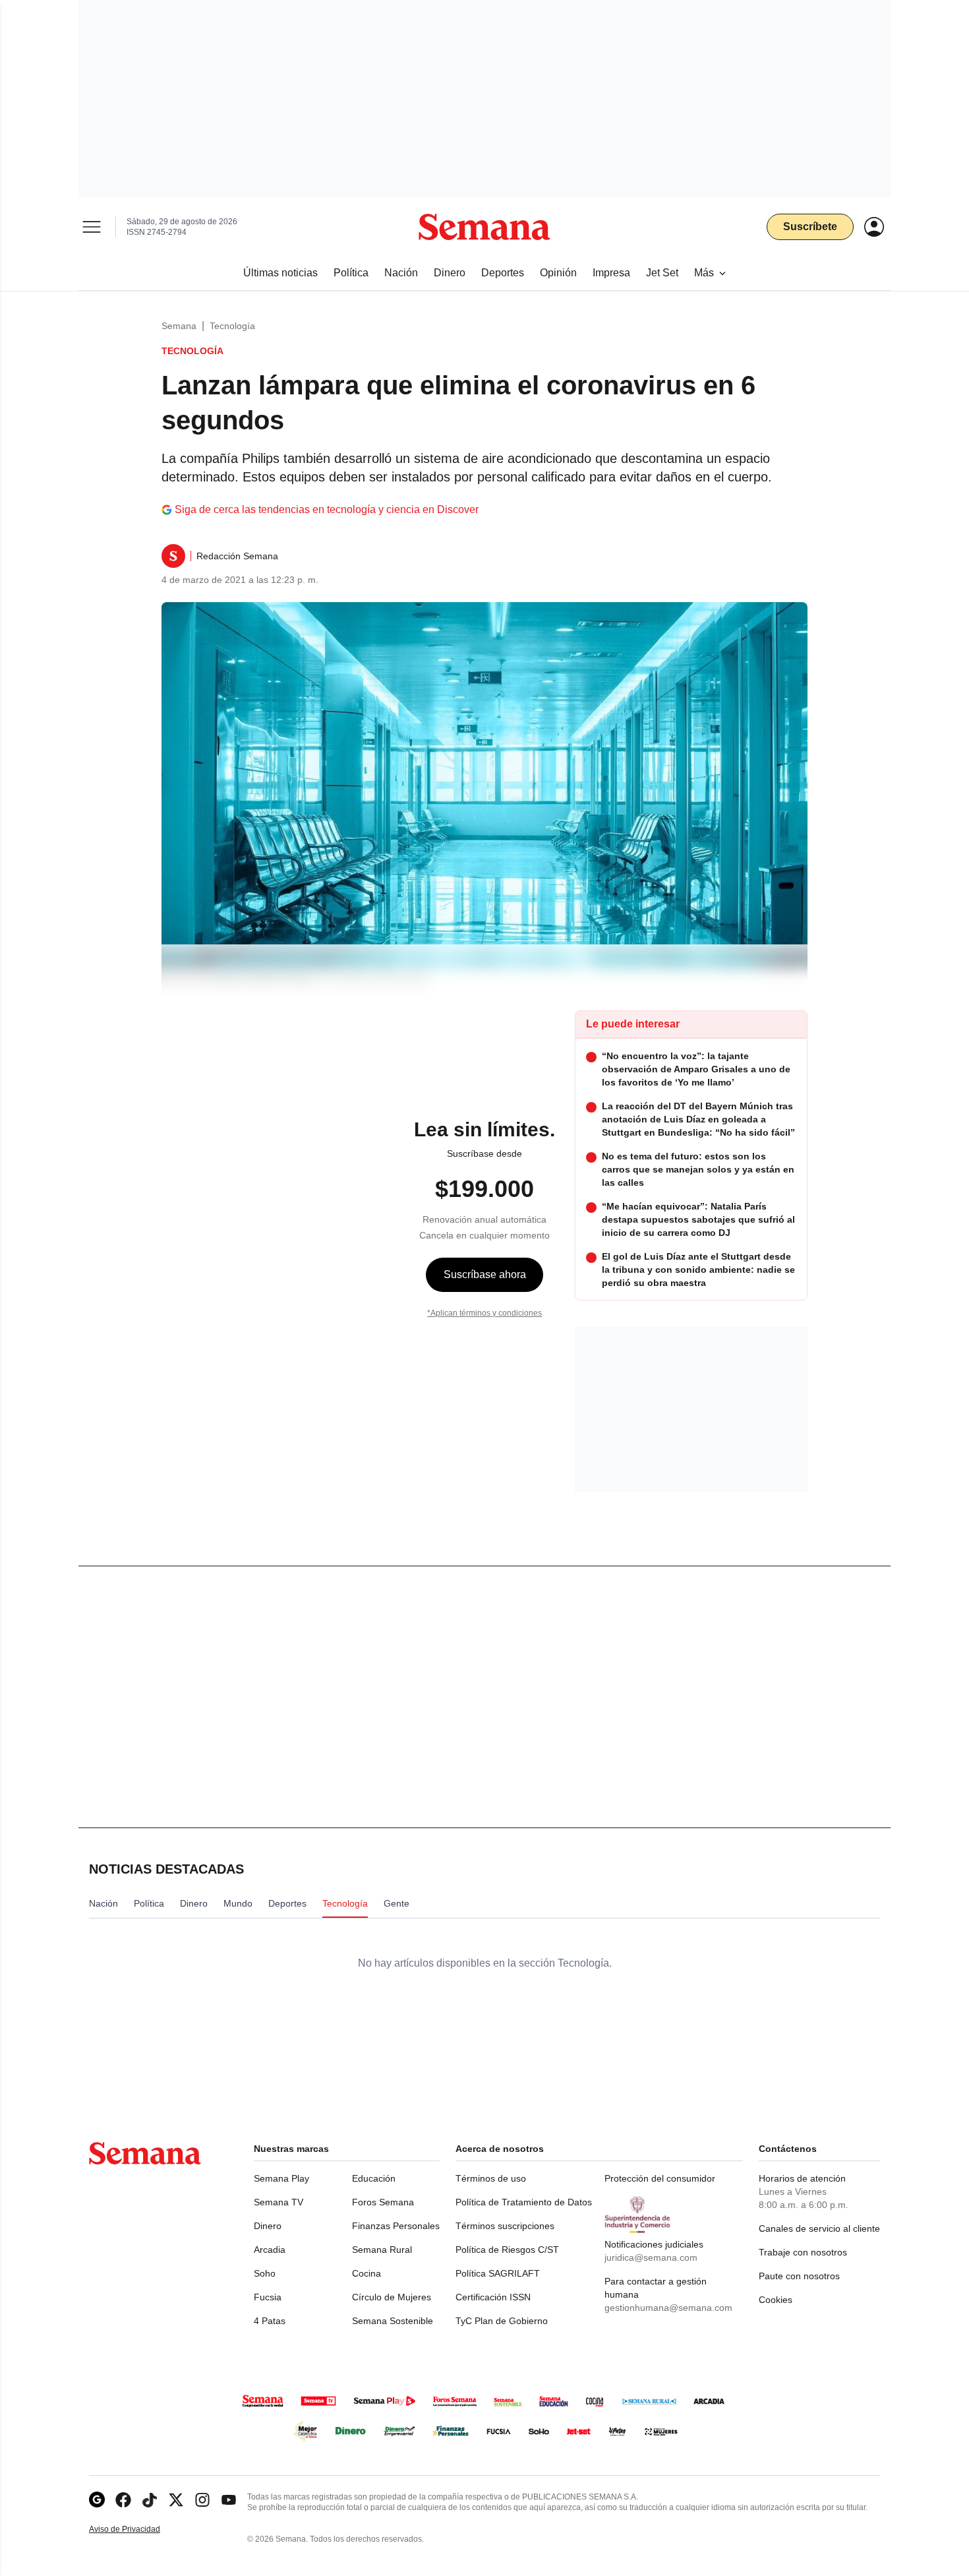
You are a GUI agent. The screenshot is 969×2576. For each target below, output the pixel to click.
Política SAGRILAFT (498, 2273)
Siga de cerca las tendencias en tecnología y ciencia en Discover (327, 509)
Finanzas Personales (396, 2226)
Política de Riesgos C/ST (507, 2250)
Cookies (776, 2300)
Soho (265, 2273)
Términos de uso (491, 2178)
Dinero (268, 2226)
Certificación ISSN (493, 2297)
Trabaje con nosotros (803, 2252)
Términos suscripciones (505, 2226)
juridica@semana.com (651, 2257)
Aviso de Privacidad (138, 2530)
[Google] (97, 2500)
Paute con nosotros (799, 2276)
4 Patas (270, 2321)
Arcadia (270, 2250)
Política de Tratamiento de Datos (524, 2202)
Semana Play (281, 2178)
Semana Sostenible (393, 2321)
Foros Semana (383, 2202)
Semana (179, 326)
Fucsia (268, 2297)
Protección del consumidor (660, 2178)
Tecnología (232, 326)
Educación (374, 2178)
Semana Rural (382, 2250)
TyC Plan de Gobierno (502, 2321)
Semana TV (279, 2202)
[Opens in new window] (123, 2500)
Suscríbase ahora (485, 1274)
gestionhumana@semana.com (668, 2308)
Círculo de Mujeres (392, 2297)
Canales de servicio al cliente (819, 2228)
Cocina (367, 2273)
